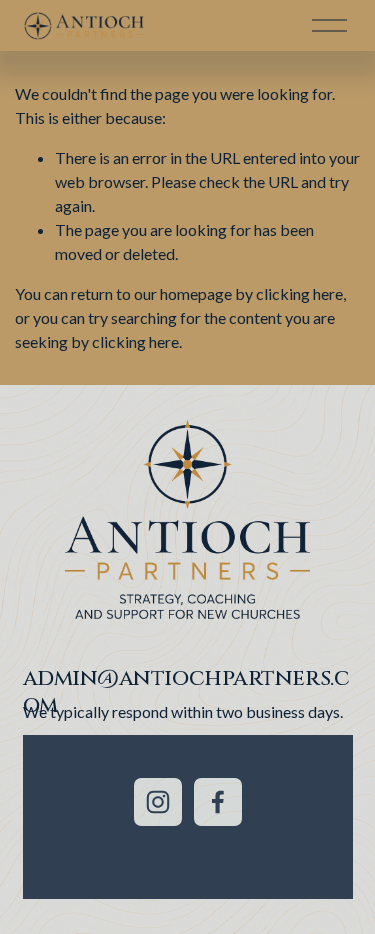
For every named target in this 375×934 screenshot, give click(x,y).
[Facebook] (218, 802)
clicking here (299, 293)
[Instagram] (158, 802)
